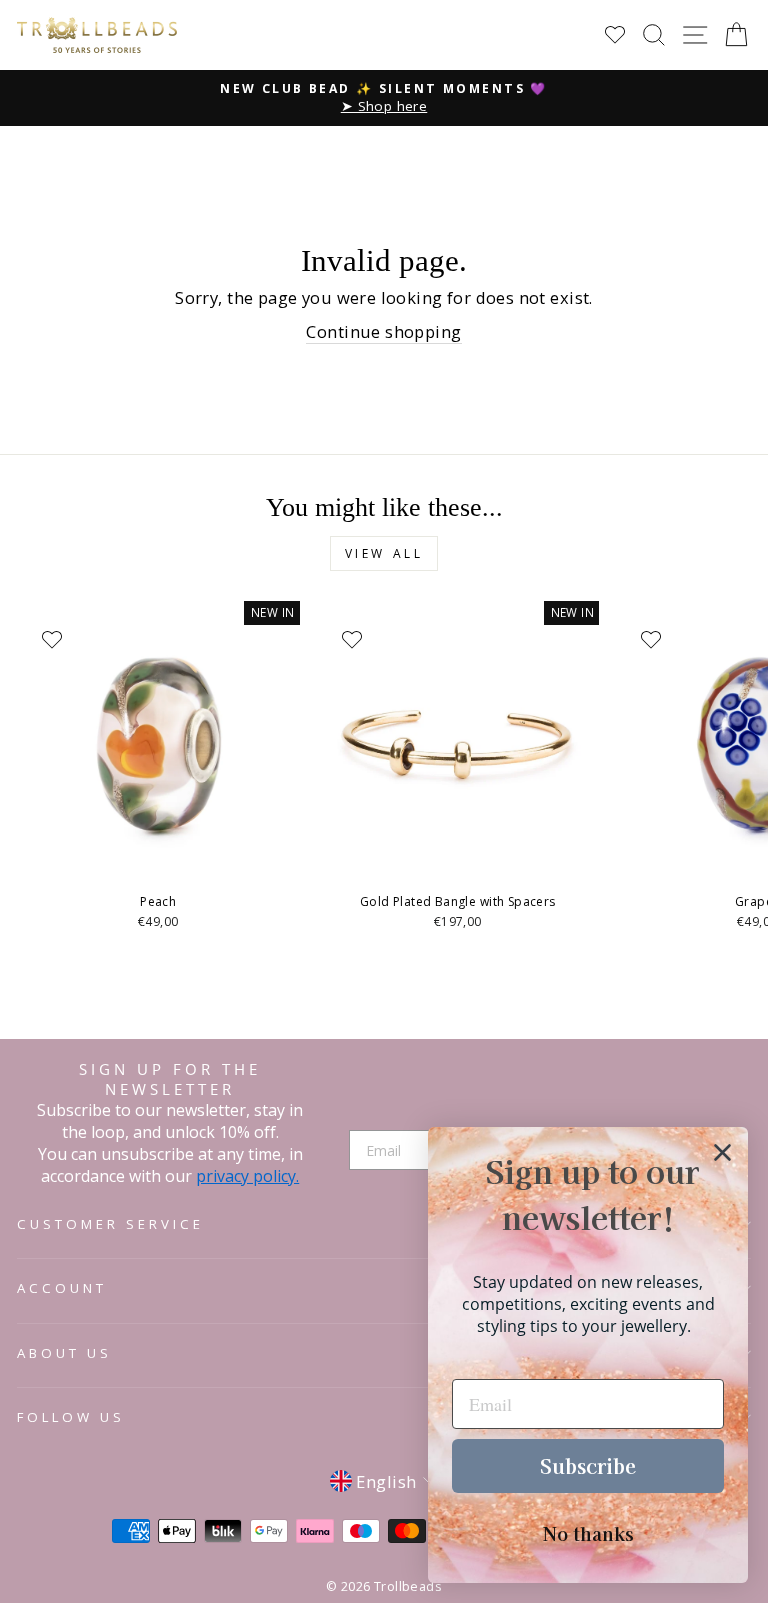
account (62, 1288)
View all (384, 553)
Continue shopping (383, 331)
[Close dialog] (722, 1152)
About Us (64, 1353)
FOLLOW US (71, 1417)
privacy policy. (247, 1176)
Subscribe (588, 1465)
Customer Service (110, 1224)
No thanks (588, 1533)
